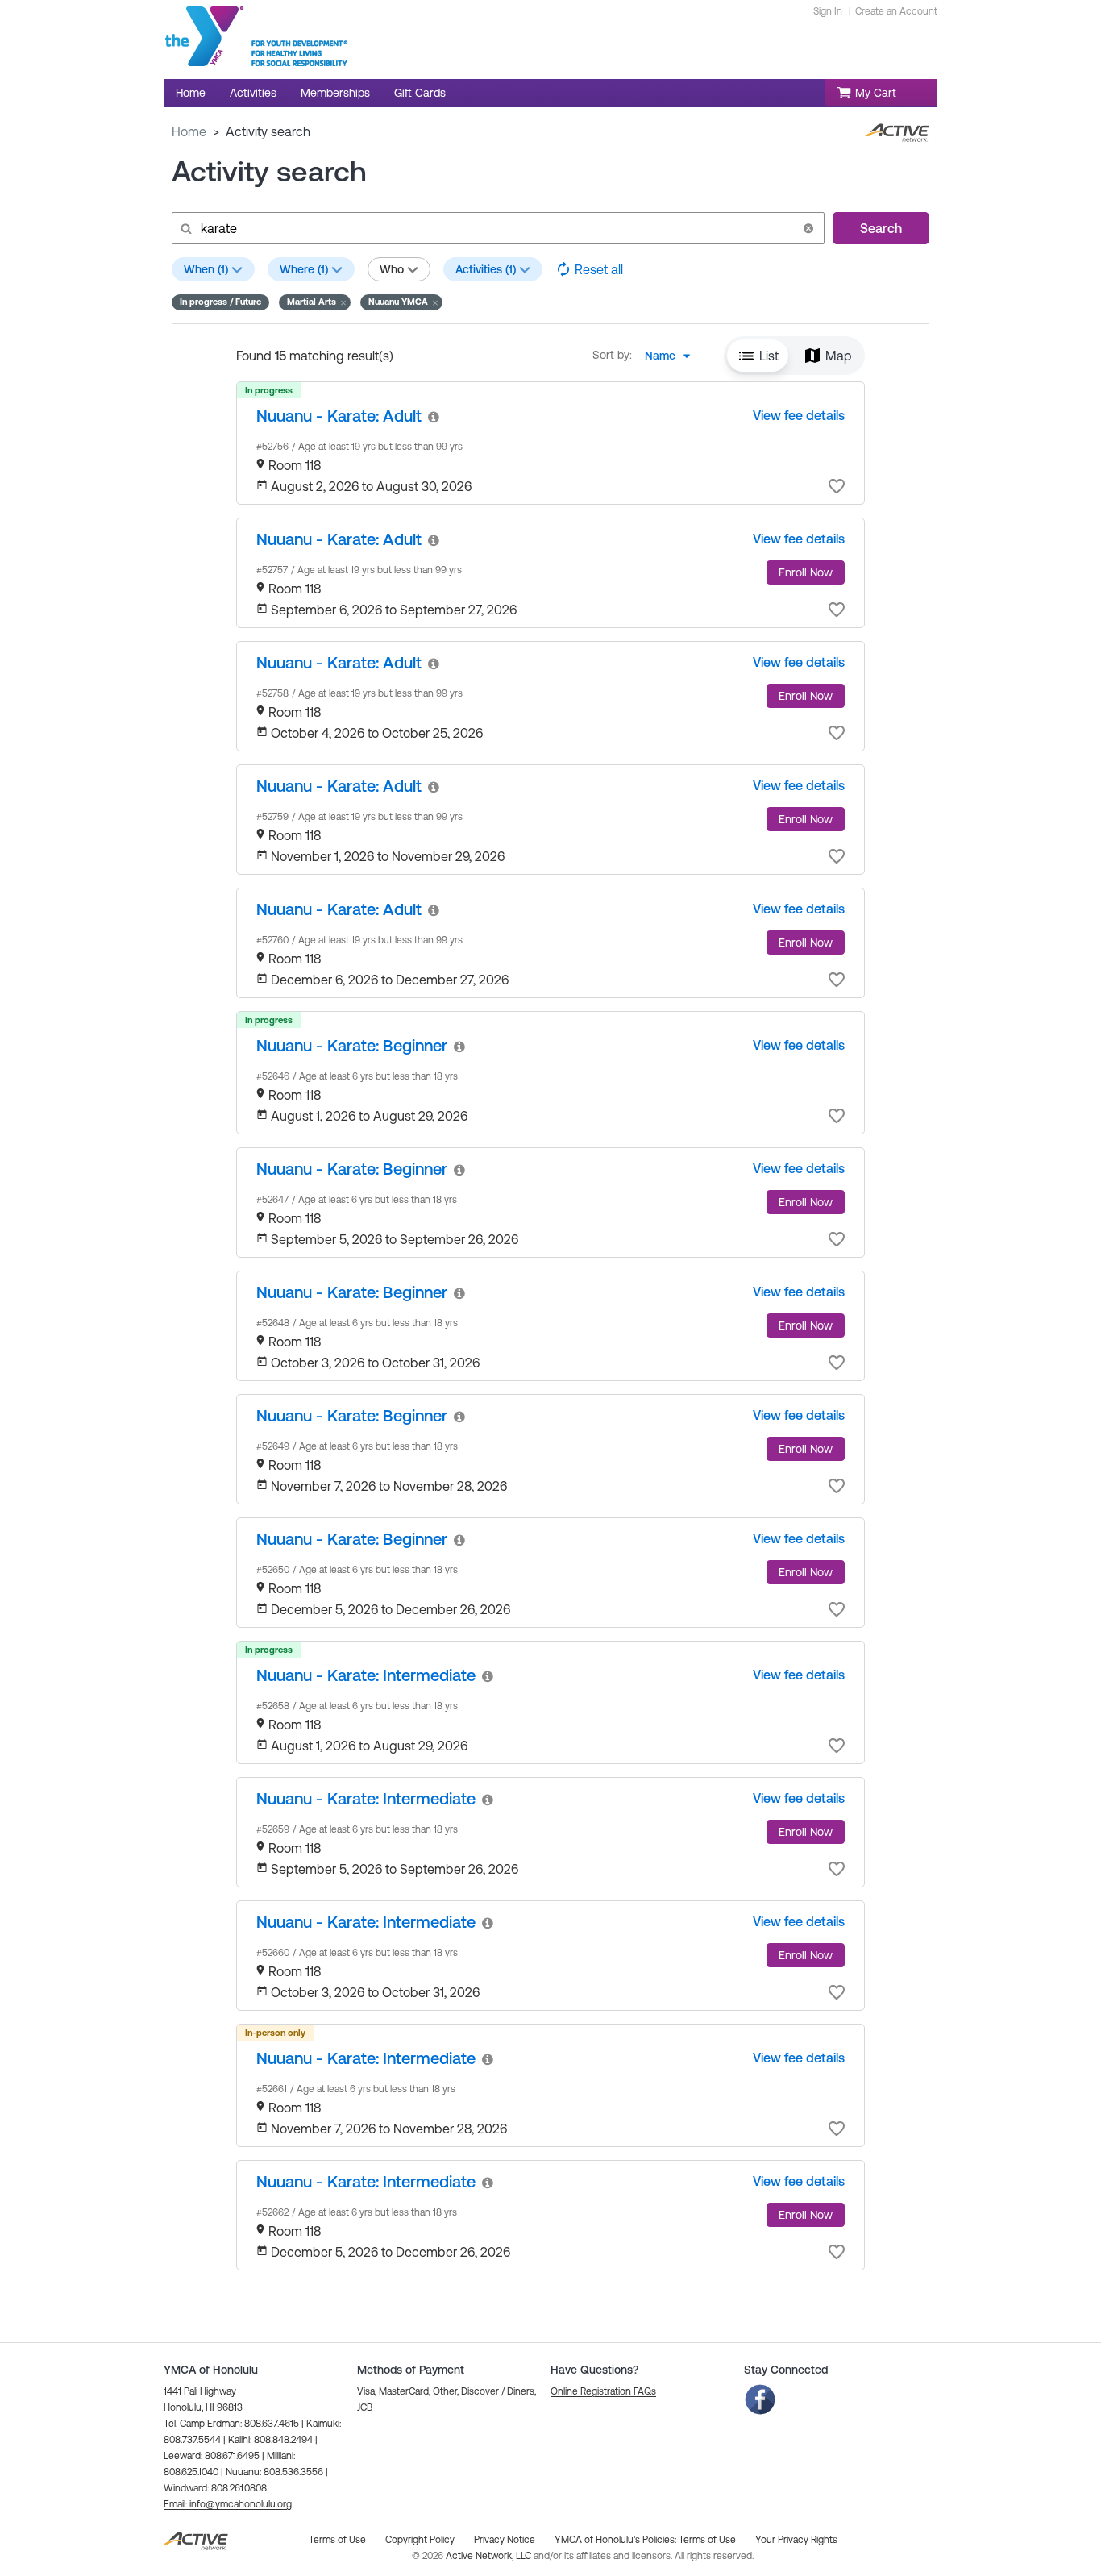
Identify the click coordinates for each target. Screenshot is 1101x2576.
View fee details (799, 415)
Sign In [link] (828, 11)
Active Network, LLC (490, 2556)
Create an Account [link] (896, 11)
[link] (339, 416)
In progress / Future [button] (220, 302)
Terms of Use (707, 2540)
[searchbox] (496, 228)
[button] (808, 228)
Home (189, 131)
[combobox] (672, 356)
